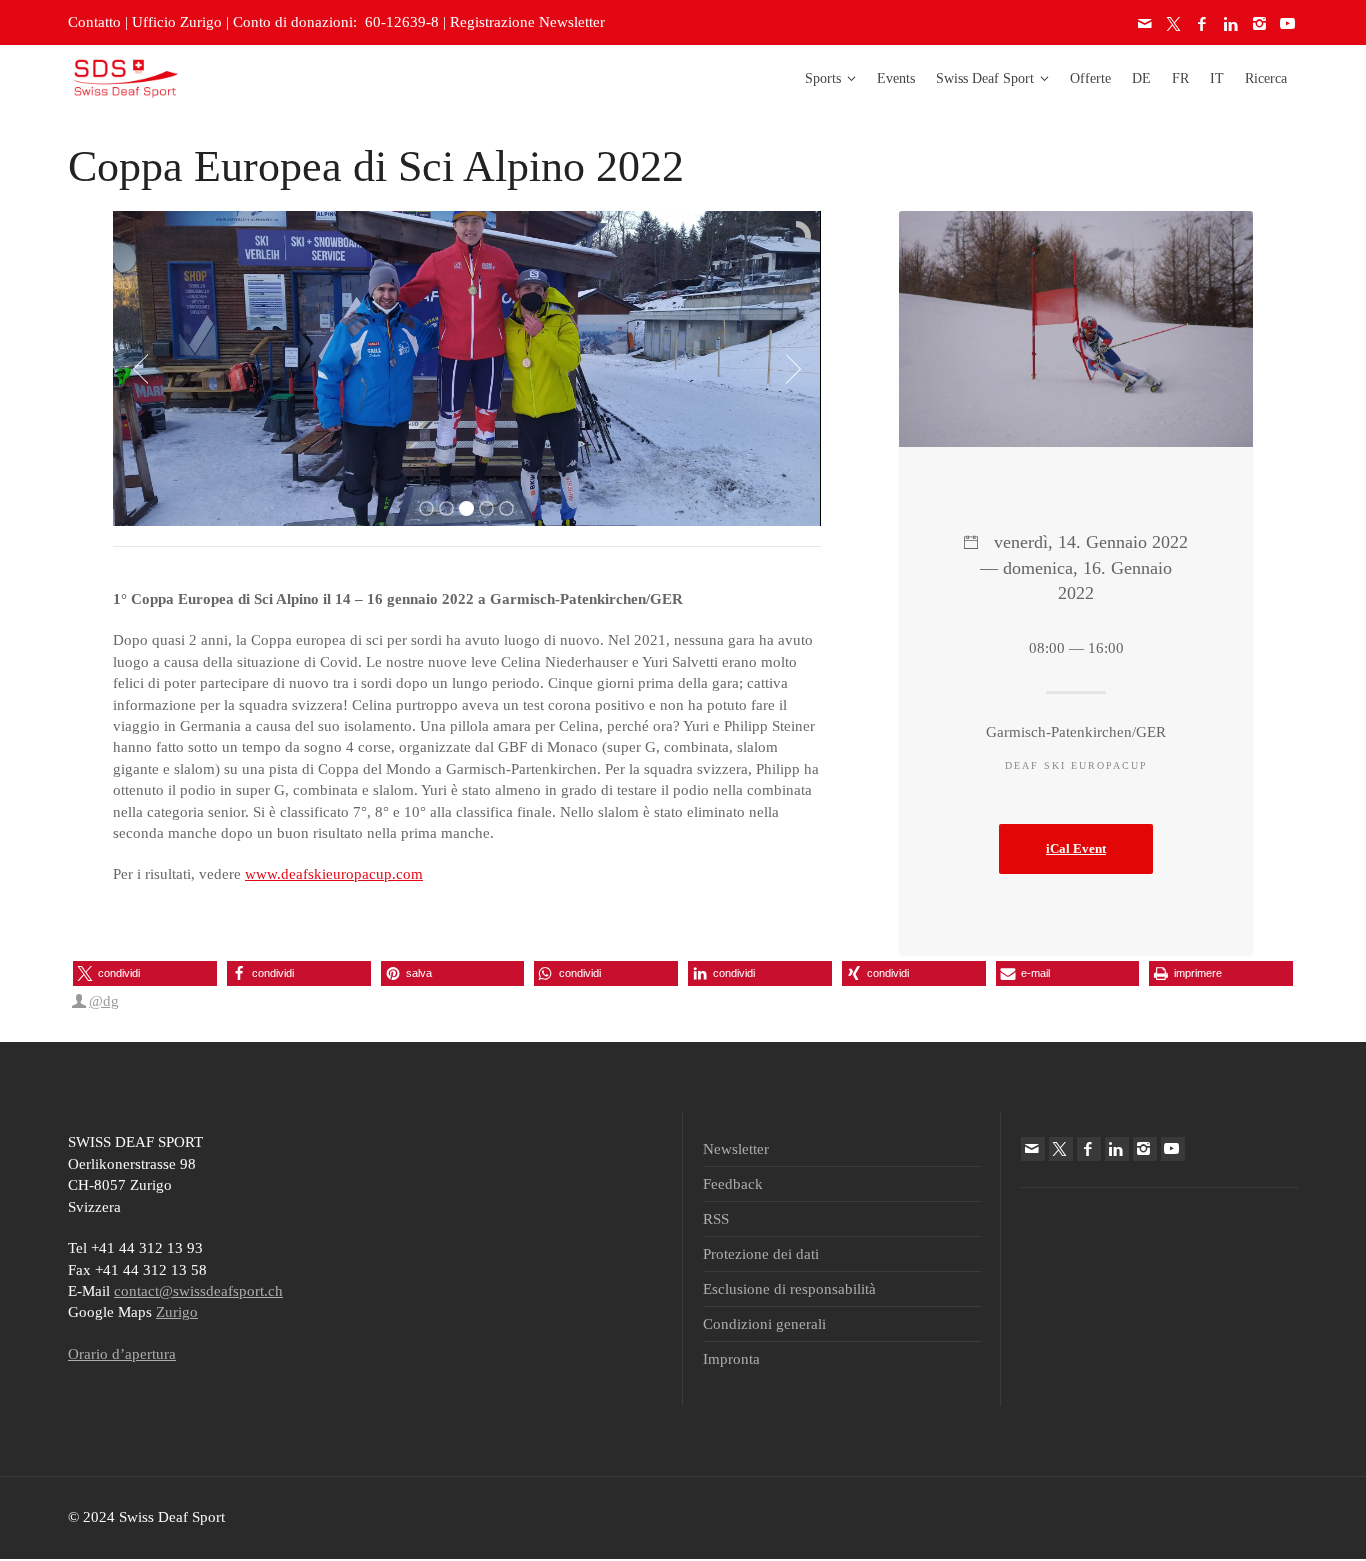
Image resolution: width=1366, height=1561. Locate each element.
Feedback (733, 1184)
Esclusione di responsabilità (789, 1289)
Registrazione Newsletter (527, 22)
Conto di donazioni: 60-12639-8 (336, 22)
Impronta (731, 1359)
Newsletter (736, 1149)
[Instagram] (1260, 24)
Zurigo (177, 1312)
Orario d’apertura (122, 1354)
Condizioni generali (764, 1324)
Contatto (94, 22)
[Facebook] (1203, 24)
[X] (1175, 24)
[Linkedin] (1232, 24)
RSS (716, 1219)
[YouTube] (1289, 24)
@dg (104, 1001)
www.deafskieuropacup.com (334, 874)
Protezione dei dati (761, 1254)
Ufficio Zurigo (177, 22)
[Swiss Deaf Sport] (125, 77)
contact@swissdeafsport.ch (198, 1291)
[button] (145, 973)
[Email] (1146, 24)
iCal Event (1076, 849)
